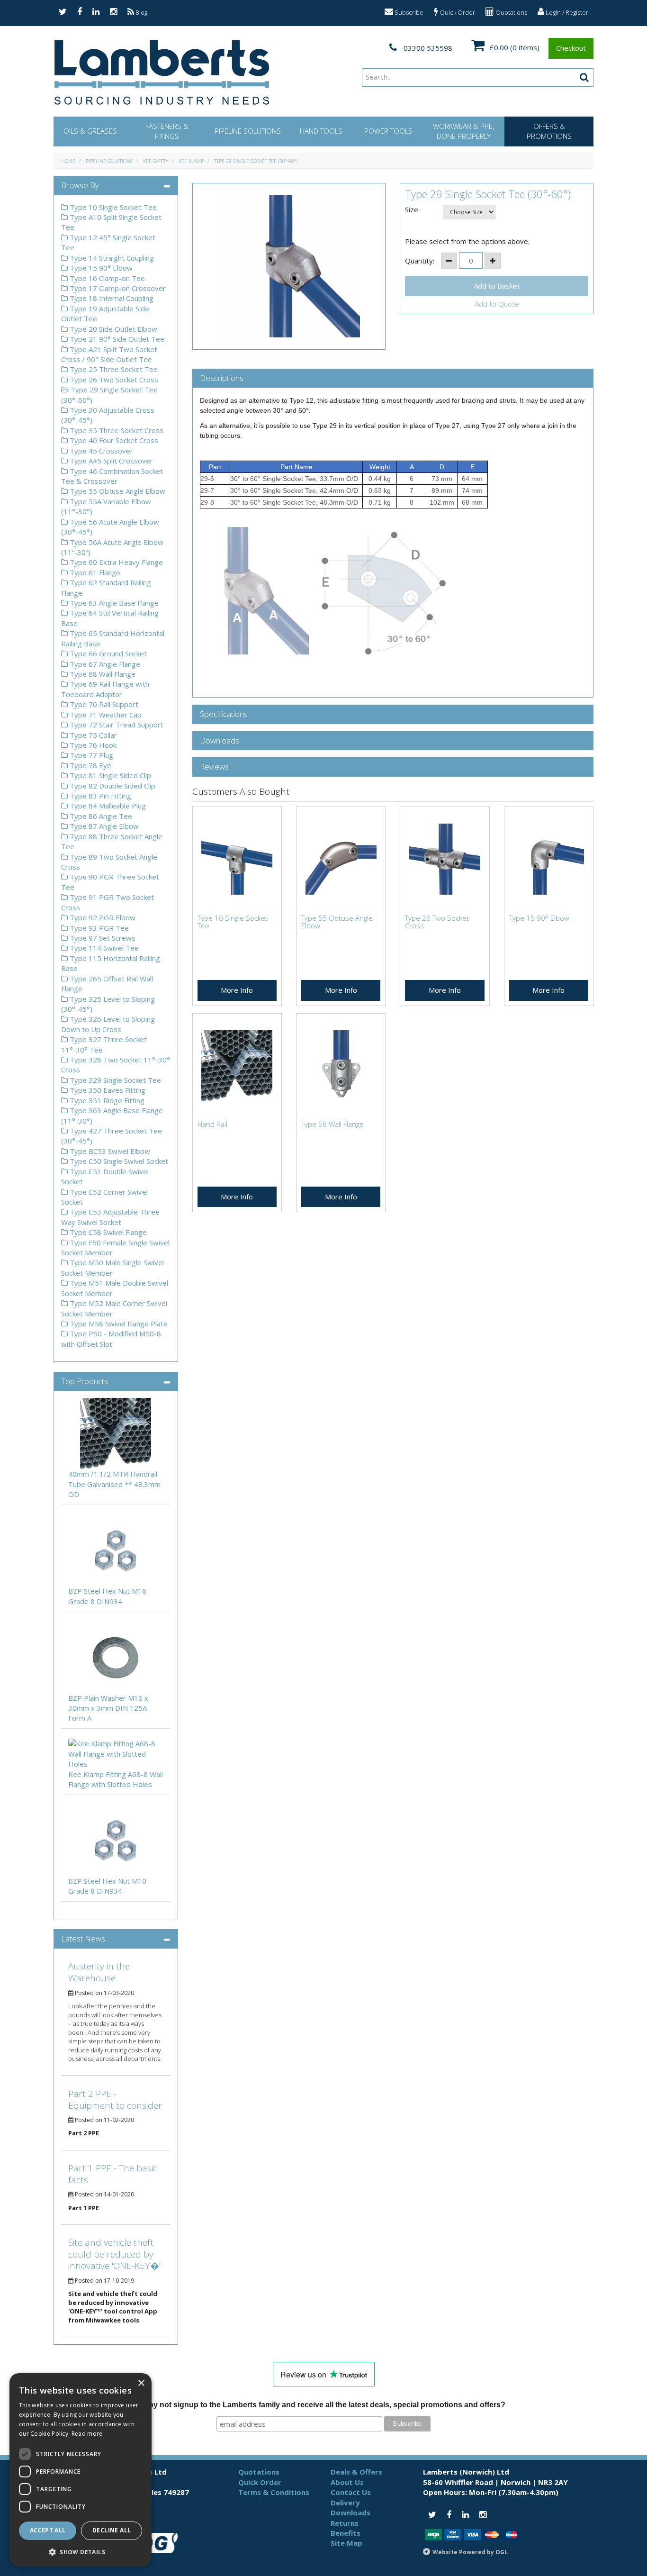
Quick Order (457, 12)
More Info (237, 990)
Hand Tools (321, 131)
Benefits (346, 2533)
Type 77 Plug (90, 755)
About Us (347, 2482)
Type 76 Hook (92, 745)
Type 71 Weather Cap (105, 715)
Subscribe (408, 12)
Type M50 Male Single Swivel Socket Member (112, 1267)
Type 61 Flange (94, 572)
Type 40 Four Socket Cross (113, 440)
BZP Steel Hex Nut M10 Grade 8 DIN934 (107, 1886)
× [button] (141, 2383)
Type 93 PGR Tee (98, 928)
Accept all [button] (48, 2530)
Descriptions (222, 378)
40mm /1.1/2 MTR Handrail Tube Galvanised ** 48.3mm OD (114, 1484)
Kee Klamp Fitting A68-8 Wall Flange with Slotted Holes (116, 1779)
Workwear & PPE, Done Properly (463, 131)
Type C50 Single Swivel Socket (118, 1161)
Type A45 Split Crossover (110, 461)
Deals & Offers (356, 2472)
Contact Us (351, 2492)
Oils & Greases (90, 131)
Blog (141, 12)
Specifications (224, 714)
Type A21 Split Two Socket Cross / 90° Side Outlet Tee (109, 354)
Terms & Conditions (274, 2492)
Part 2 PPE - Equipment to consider (115, 2100)
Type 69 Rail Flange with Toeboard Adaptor (105, 689)
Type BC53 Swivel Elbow (109, 1151)
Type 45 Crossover (100, 451)
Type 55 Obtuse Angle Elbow (117, 491)
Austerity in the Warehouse (99, 1972)
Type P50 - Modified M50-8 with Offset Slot (111, 1338)
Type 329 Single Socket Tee (114, 1080)
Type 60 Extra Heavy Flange (115, 562)
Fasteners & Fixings (167, 131)
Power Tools (388, 131)
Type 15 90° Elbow (100, 268)
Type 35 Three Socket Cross (116, 430)
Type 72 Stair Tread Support (116, 725)
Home (68, 161)
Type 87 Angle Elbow (103, 826)
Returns (345, 2523)
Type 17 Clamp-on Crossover (117, 288)
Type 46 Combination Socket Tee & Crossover (112, 476)
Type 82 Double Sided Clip (112, 786)
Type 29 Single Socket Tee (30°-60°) (256, 161)
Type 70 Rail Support (103, 704)
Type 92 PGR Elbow (102, 917)
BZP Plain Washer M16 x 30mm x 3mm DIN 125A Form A (108, 1708)
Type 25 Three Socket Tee (113, 369)
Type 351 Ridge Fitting (106, 1100)
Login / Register (566, 12)
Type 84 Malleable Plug (107, 806)
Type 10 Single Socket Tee (112, 207)
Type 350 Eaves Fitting (107, 1090)
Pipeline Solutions (248, 131)
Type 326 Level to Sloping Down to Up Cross (108, 1024)
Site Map (346, 2543)
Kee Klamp (191, 161)
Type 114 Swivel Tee (103, 948)
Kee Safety (156, 161)
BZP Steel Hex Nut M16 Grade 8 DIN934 (107, 1596)
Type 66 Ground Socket (107, 653)
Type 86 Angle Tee (100, 816)
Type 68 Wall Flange (102, 674)
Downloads (220, 741)
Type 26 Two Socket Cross (113, 380)
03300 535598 (427, 48)
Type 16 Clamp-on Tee (106, 278)
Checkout (571, 48)
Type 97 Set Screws (102, 938)
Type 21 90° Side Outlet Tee (116, 339)
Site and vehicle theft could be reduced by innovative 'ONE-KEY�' (114, 2254)
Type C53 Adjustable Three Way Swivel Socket (110, 1217)
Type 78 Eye (90, 765)
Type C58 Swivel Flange (107, 1232)
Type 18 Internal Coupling (111, 298)
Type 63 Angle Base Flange (113, 603)
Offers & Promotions (549, 131)
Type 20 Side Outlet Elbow (112, 329)
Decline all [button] (112, 2530)
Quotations (511, 12)
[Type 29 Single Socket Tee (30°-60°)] (289, 266)
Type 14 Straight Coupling (111, 258)
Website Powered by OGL (470, 2552)
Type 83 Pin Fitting (99, 796)
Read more (87, 2434)
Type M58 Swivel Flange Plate (118, 1324)
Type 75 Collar (92, 735)
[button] (81, 2552)
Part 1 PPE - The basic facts (113, 2174)
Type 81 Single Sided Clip (109, 775)
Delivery (345, 2503)
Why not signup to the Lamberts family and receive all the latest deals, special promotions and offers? (323, 2405)
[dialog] (81, 2470)
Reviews (214, 767)
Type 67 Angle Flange (104, 664)
